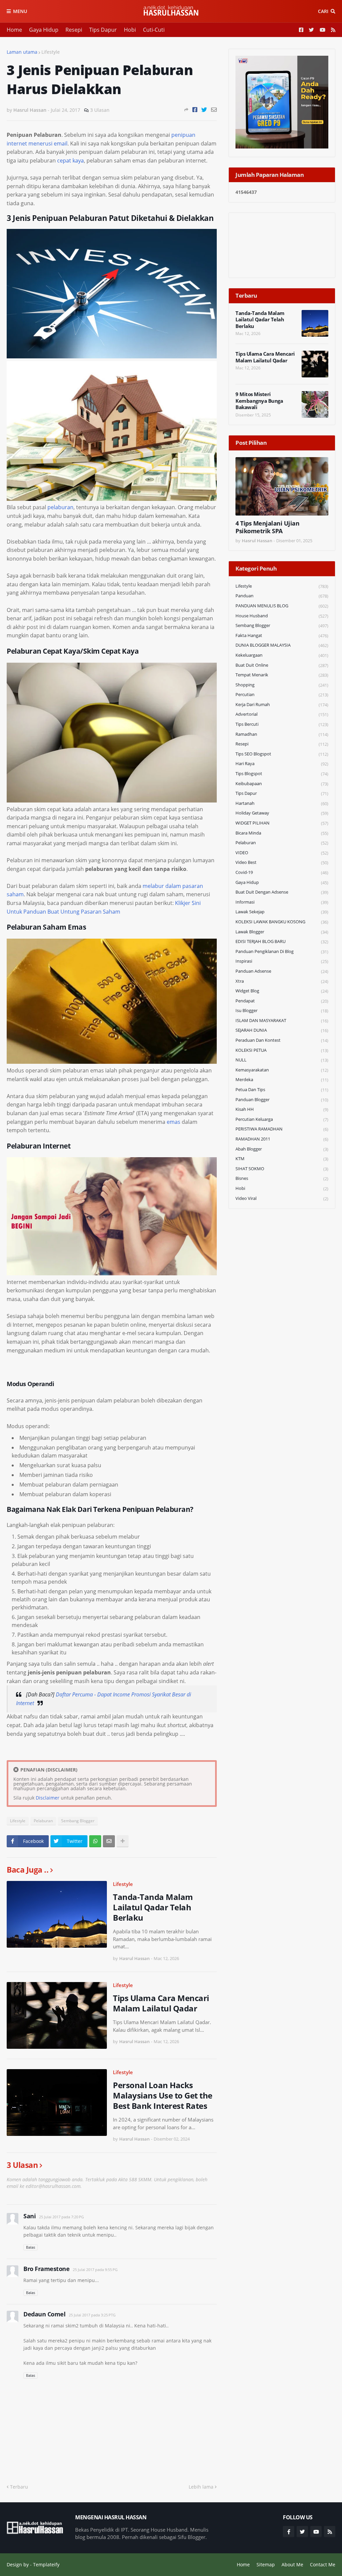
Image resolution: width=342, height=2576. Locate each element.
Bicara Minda (282, 833)
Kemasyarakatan (282, 1070)
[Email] (214, 110)
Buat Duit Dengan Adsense (282, 892)
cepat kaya (70, 160)
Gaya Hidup (44, 30)
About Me (292, 2564)
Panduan (282, 596)
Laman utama (22, 52)
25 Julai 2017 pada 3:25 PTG (92, 2315)
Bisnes (282, 1178)
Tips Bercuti (282, 724)
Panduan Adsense (282, 971)
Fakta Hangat (282, 635)
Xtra (282, 981)
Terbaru (19, 2487)
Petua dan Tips (282, 1090)
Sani (30, 2216)
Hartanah (282, 803)
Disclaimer (48, 1798)
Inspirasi (282, 961)
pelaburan (60, 507)
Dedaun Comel (44, 2314)
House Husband (282, 616)
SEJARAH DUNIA (282, 1030)
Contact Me (323, 2564)
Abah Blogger (282, 1149)
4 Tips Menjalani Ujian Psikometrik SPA (267, 527)
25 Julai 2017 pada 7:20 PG (61, 2217)
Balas (31, 2247)
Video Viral (282, 1198)
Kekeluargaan (282, 655)
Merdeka (282, 1080)
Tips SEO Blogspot (282, 754)
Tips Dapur (103, 30)
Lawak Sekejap (282, 912)
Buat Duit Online (282, 665)
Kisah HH (282, 1109)
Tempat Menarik (282, 675)
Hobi (130, 30)
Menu (20, 11)
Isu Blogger (282, 1011)
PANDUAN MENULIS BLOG (282, 606)
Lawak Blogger (282, 932)
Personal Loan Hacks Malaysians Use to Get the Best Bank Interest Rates (163, 2096)
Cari (323, 11)
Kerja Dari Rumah (282, 705)
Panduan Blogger (282, 1100)
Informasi (282, 902)
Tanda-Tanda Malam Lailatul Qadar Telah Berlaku (153, 1907)
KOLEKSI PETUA (282, 1050)
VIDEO (282, 853)
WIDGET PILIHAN (282, 823)
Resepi (74, 30)
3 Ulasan (100, 110)
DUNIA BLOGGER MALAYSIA (282, 645)
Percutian (282, 695)
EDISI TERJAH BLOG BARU (282, 941)
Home (14, 30)
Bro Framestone (46, 2269)
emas (174, 1122)
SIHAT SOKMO (282, 1169)
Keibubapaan (282, 784)
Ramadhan (282, 734)
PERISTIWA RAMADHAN (282, 1129)
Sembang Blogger (78, 1821)
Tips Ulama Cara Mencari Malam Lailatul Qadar (161, 2003)
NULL (282, 1060)
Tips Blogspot (282, 774)
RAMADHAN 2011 (282, 1139)
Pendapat (282, 1001)
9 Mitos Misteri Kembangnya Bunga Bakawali (259, 401)
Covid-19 (282, 872)
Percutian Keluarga (282, 1119)
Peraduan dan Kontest (282, 1040)
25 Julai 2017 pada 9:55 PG (95, 2270)
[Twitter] (204, 110)
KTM (282, 1159)
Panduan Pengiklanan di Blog (282, 951)
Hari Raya (282, 764)
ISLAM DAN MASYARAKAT (282, 1021)
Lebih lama (201, 2487)
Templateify (46, 2564)
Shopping (282, 685)
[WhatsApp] (95, 1841)
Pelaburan (43, 1821)
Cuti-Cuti (154, 30)
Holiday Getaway (282, 813)
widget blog (282, 991)
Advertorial (282, 714)
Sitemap (266, 2564)
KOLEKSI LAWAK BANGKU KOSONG (282, 922)
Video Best (282, 862)
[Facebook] (195, 110)
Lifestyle (51, 52)
